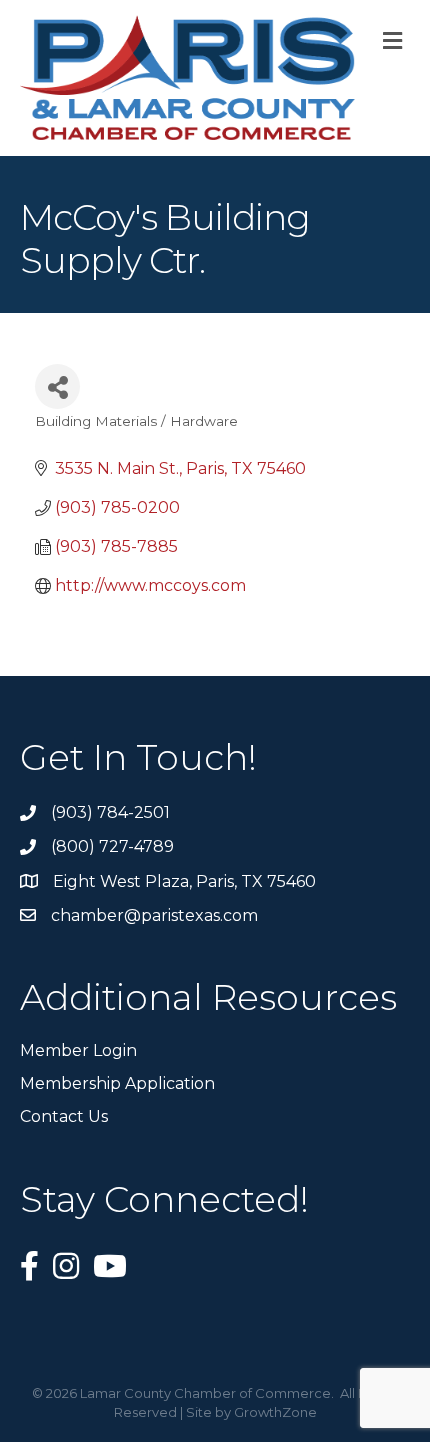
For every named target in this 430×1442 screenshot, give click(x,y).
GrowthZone (275, 1412)
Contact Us (64, 1116)
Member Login (78, 1050)
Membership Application (117, 1083)
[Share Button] (57, 386)
